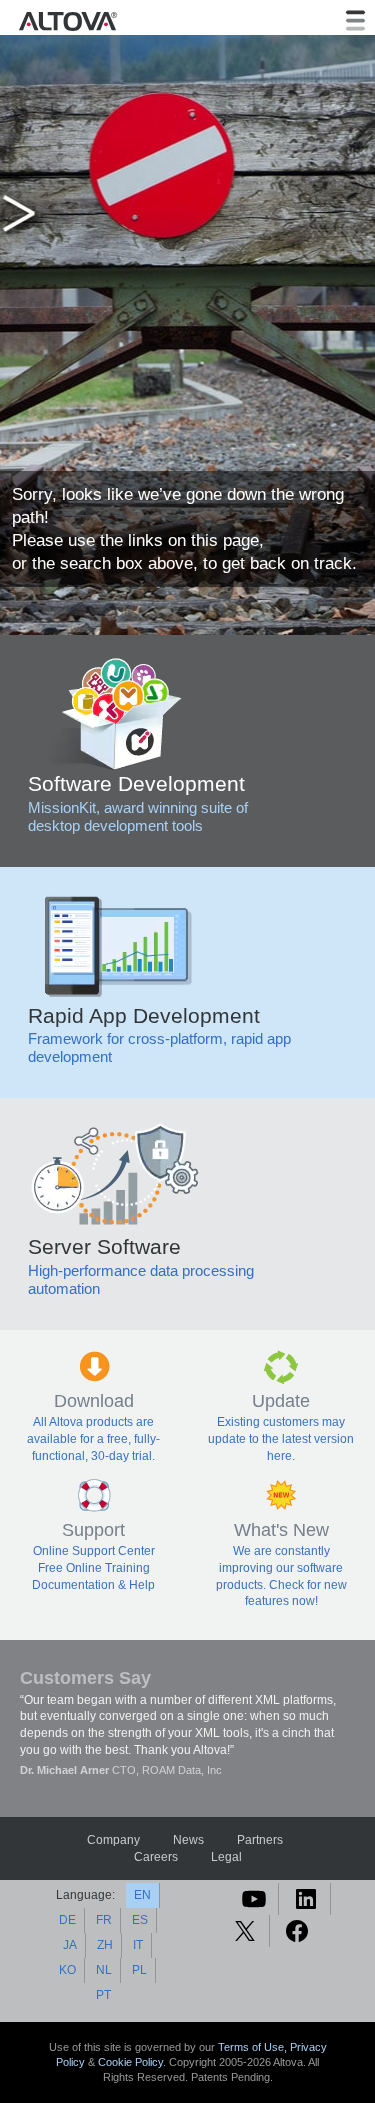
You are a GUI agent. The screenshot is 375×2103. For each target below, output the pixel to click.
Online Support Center (94, 1551)
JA (70, 1945)
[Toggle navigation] (355, 20)
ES (140, 1920)
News (188, 1840)
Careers (156, 1857)
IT (138, 1945)
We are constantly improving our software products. (280, 1568)
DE (67, 1920)
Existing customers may (281, 1422)
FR (104, 1920)
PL (139, 1970)
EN (142, 1895)
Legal (226, 1857)
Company (113, 1840)
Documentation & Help (93, 1585)
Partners (260, 1840)
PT (103, 1995)
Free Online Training (94, 1568)
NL (104, 1970)
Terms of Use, (254, 2047)
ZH (105, 1945)
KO (67, 1970)
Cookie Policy (130, 2062)
